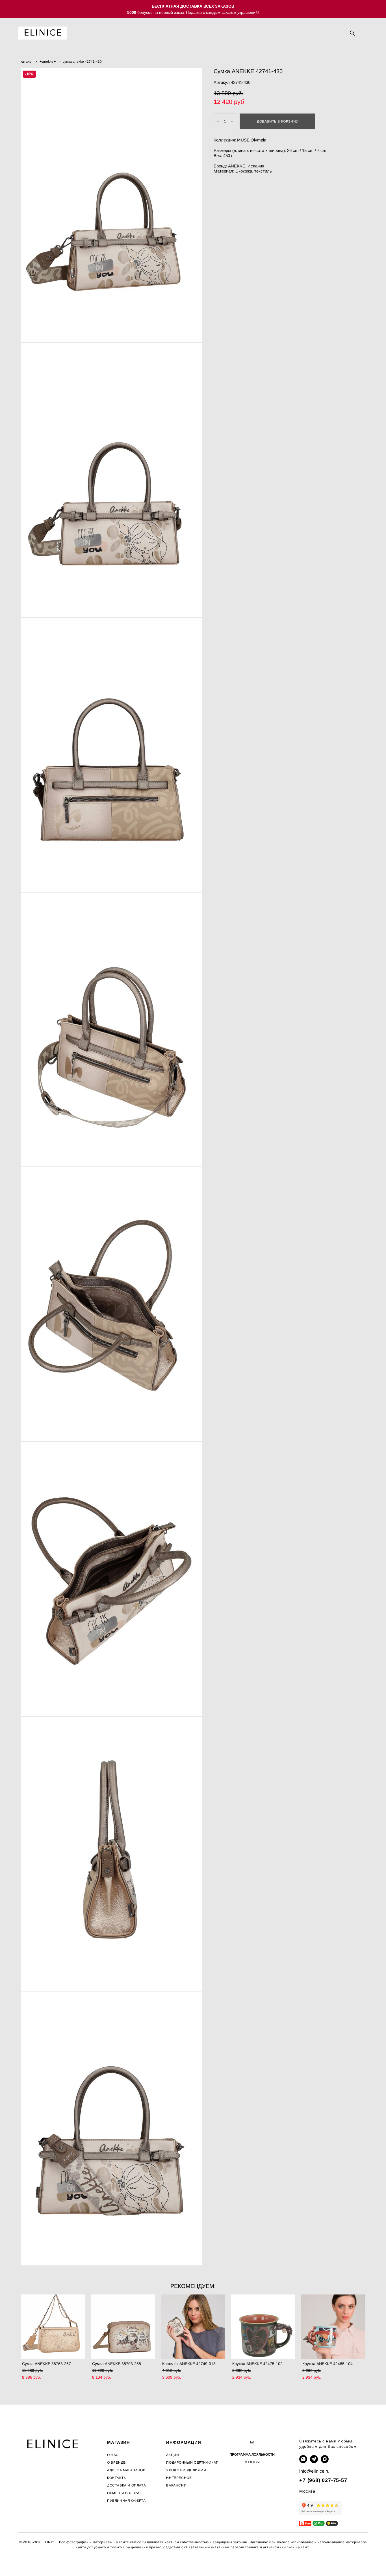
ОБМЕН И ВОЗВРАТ (124, 2493)
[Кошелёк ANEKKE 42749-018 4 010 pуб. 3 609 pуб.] (193, 2327)
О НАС (113, 2455)
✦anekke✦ (48, 62)
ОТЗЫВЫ (252, 2462)
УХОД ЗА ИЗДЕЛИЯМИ (186, 2470)
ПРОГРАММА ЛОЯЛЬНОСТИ (252, 2455)
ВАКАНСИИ (176, 2485)
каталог (27, 62)
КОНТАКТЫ (117, 2478)
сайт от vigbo (30, 2562)
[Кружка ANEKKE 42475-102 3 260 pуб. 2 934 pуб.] (263, 2327)
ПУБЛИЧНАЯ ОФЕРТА (126, 2501)
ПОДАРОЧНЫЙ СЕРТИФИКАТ (192, 2462)
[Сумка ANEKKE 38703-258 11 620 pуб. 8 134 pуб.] (123, 2327)
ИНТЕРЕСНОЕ (179, 2478)
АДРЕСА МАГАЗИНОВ (126, 2470)
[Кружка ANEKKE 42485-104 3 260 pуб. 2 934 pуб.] (333, 2327)
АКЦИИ (173, 2455)
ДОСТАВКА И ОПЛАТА (126, 2485)
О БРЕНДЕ (116, 2462)
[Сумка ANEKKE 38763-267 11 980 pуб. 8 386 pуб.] (53, 2327)
